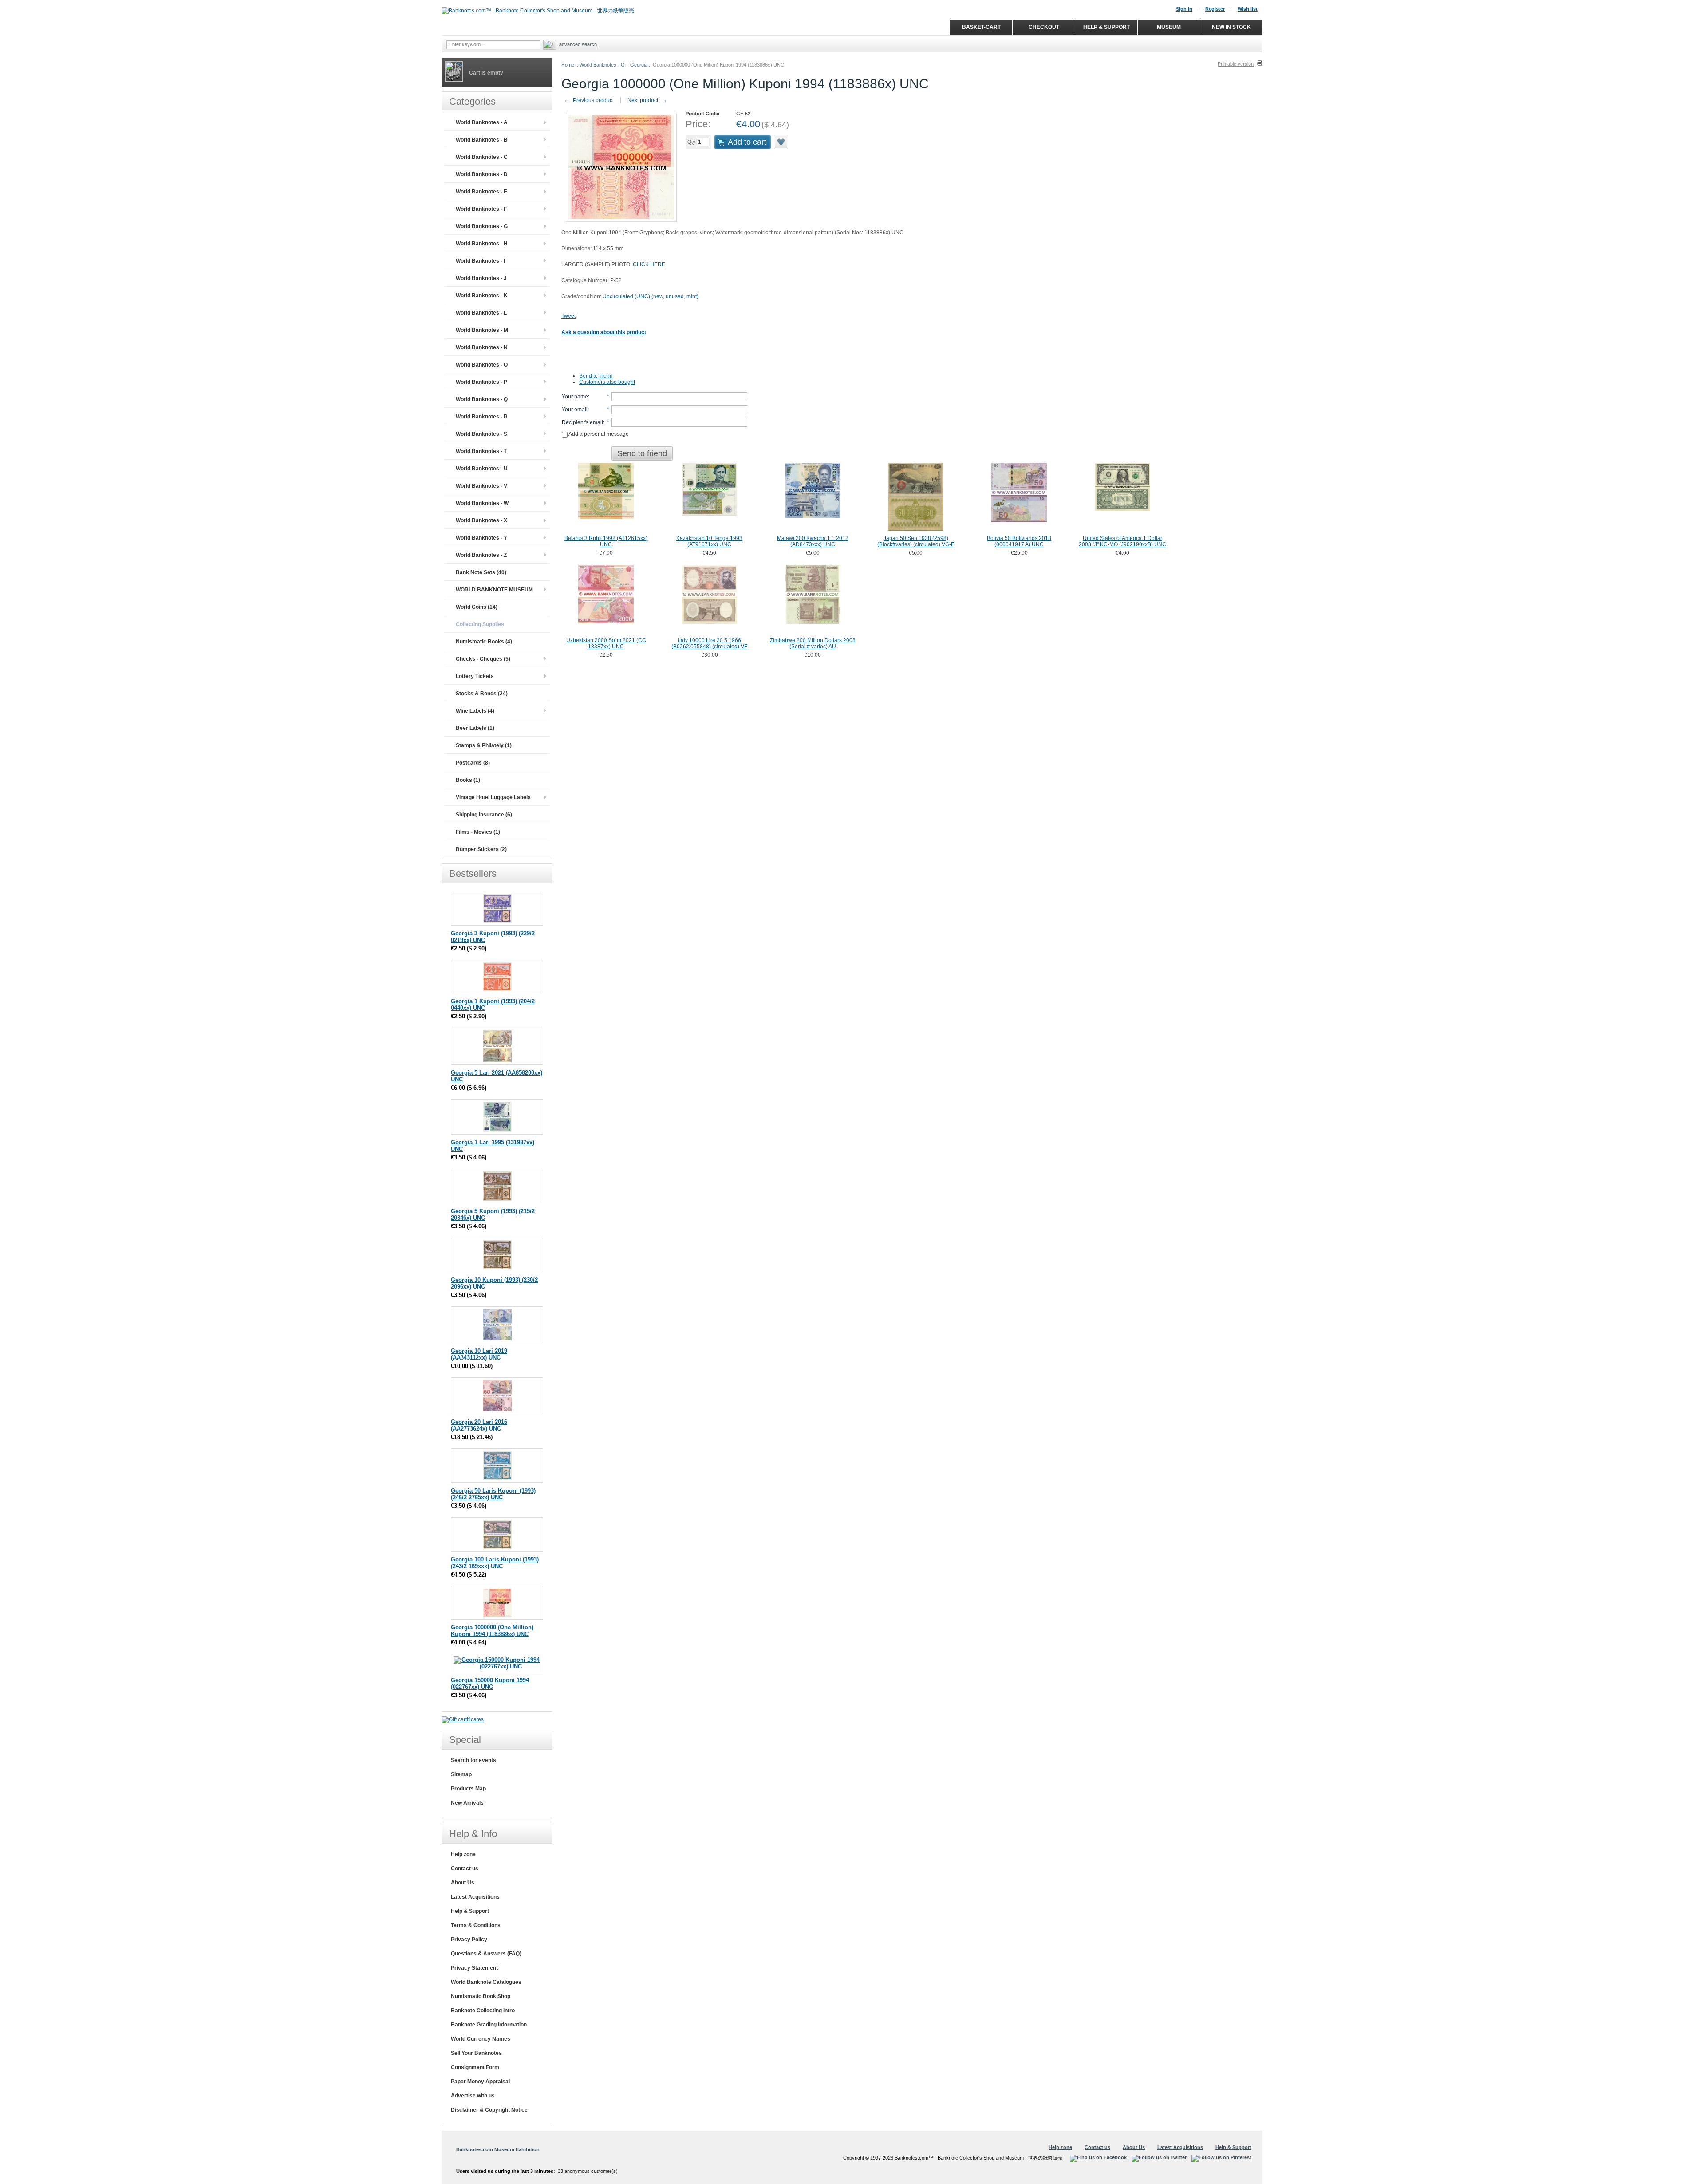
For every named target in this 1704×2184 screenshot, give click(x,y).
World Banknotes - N (482, 347)
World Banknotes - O (482, 365)
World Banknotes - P (481, 382)
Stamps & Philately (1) (484, 745)
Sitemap (461, 1774)
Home (568, 65)
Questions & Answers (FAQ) (486, 1954)
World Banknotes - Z (481, 555)
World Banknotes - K (482, 296)
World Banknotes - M (482, 330)
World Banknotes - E (481, 192)
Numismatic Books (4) (484, 642)
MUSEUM (1169, 27)
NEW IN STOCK (1231, 27)
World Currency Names (481, 2039)
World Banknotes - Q (482, 399)
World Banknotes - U (482, 469)
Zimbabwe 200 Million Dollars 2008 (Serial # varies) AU (813, 643)
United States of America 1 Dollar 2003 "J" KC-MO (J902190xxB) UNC (1122, 541)
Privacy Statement (474, 1968)
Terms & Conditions (476, 1925)
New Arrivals (467, 1803)
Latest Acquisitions (475, 1897)
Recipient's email (582, 422)
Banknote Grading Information (489, 2025)
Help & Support (470, 1911)
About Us (463, 1883)
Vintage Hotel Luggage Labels (493, 797)
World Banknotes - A (482, 122)
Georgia (639, 65)
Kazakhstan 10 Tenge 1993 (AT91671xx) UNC (709, 541)
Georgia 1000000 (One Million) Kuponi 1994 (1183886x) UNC (492, 1631)
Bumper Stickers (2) (481, 849)
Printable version (1236, 64)
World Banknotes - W (482, 503)
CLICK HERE (649, 264)
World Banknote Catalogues (486, 1982)
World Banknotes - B (482, 140)
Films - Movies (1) (478, 832)
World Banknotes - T (481, 451)
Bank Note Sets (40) (481, 572)
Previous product (589, 100)
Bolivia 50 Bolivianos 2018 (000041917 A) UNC (1019, 541)
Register (1215, 9)
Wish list (1248, 9)
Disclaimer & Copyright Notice (489, 2110)
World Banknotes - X (481, 520)
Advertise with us (473, 2096)
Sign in (1184, 9)
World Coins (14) (477, 607)
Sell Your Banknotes (476, 2053)
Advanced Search (578, 44)
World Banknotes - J (481, 278)
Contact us (465, 1869)
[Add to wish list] (781, 142)
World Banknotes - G (602, 65)
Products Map (468, 1789)
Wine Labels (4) (475, 711)
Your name (575, 397)
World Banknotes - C (482, 157)
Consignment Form (475, 2067)
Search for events (473, 1760)
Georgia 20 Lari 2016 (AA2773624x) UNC (479, 1425)
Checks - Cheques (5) (483, 659)
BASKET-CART (981, 27)
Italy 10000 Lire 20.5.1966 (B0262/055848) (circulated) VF (709, 643)
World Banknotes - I (480, 261)
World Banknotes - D (482, 174)
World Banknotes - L (481, 313)
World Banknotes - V (481, 486)
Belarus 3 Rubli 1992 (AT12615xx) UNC (606, 541)
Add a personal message (598, 434)
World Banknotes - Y (481, 538)
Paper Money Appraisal (480, 2082)
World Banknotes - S (481, 434)
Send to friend (596, 376)
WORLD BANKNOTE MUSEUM (494, 590)
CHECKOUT (1044, 27)
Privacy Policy (469, 1940)
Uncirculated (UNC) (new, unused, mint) (651, 296)
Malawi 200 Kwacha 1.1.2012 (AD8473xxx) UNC (813, 541)
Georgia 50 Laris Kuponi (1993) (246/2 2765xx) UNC (493, 1494)
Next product (647, 100)
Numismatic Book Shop (481, 1996)
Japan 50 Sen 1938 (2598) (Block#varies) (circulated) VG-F (916, 541)
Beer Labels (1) (475, 728)
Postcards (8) (473, 763)
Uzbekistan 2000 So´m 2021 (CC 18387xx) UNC (606, 643)
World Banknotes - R (482, 417)
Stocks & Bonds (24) (482, 694)
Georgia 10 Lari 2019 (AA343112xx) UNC (479, 1354)
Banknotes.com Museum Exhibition (498, 2149)
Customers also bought (607, 382)
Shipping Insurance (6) (484, 815)
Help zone (463, 1854)
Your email (575, 410)
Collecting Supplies (480, 624)
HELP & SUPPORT (1106, 27)
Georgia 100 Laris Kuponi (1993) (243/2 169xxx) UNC (495, 1563)
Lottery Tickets (475, 676)
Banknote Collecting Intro (483, 2011)
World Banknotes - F (481, 209)
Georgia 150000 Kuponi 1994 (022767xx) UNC (490, 1683)
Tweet (568, 316)
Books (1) (468, 780)
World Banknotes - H (482, 244)
